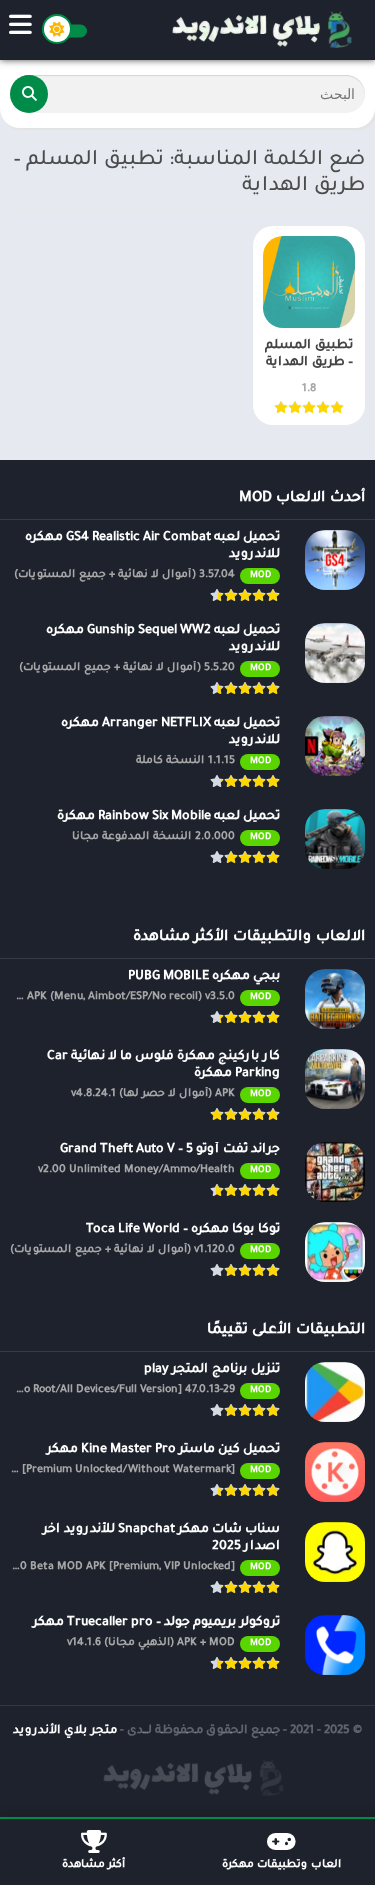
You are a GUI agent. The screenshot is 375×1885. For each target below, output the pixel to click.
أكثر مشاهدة (93, 1865)
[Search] (29, 94)
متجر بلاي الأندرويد (65, 1731)
